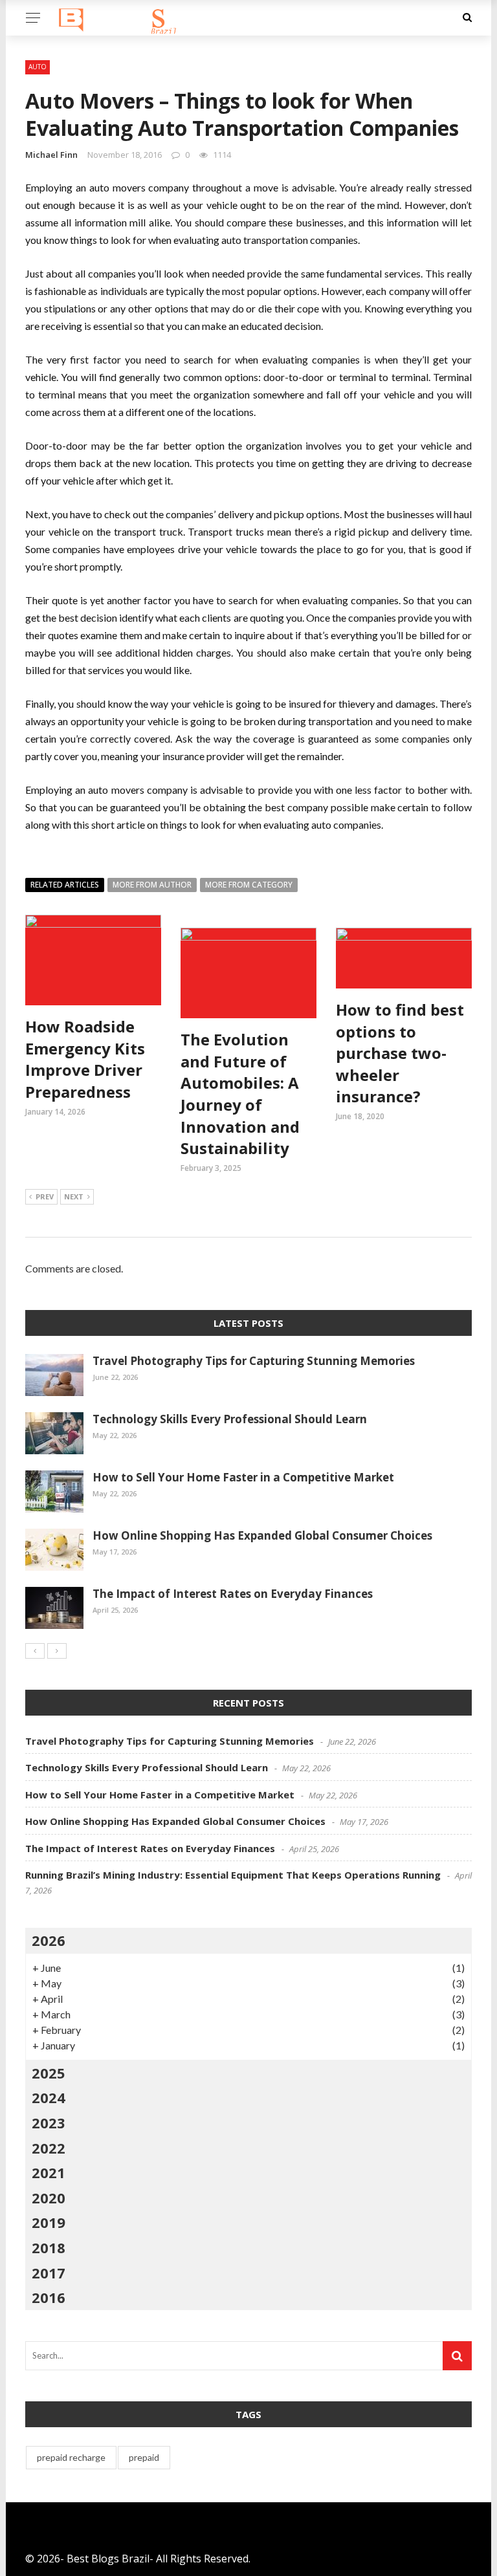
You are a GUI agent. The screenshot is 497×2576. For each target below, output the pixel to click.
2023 (49, 2123)
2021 (49, 2172)
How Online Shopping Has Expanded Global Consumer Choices (262, 1535)
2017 (49, 2273)
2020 (49, 2198)
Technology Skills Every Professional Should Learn (230, 1419)
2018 (49, 2247)
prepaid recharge (71, 2457)
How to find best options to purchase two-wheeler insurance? (400, 1053)
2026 (49, 1940)
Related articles (65, 885)
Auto (38, 67)
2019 (49, 2222)
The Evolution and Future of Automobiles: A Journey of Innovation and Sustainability (240, 1094)
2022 (49, 2148)
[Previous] (35, 1651)
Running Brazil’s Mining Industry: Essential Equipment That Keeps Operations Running (233, 1875)
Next (74, 1196)
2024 (49, 2097)
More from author (152, 885)
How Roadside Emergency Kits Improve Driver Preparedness (85, 1059)
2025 (49, 2073)
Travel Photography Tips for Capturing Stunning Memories (254, 1361)
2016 (49, 2297)
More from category (249, 885)
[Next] (57, 1651)
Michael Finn (51, 155)
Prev (45, 1196)
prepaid (144, 2457)
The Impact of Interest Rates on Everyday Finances (233, 1594)
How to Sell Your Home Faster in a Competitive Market (243, 1477)
